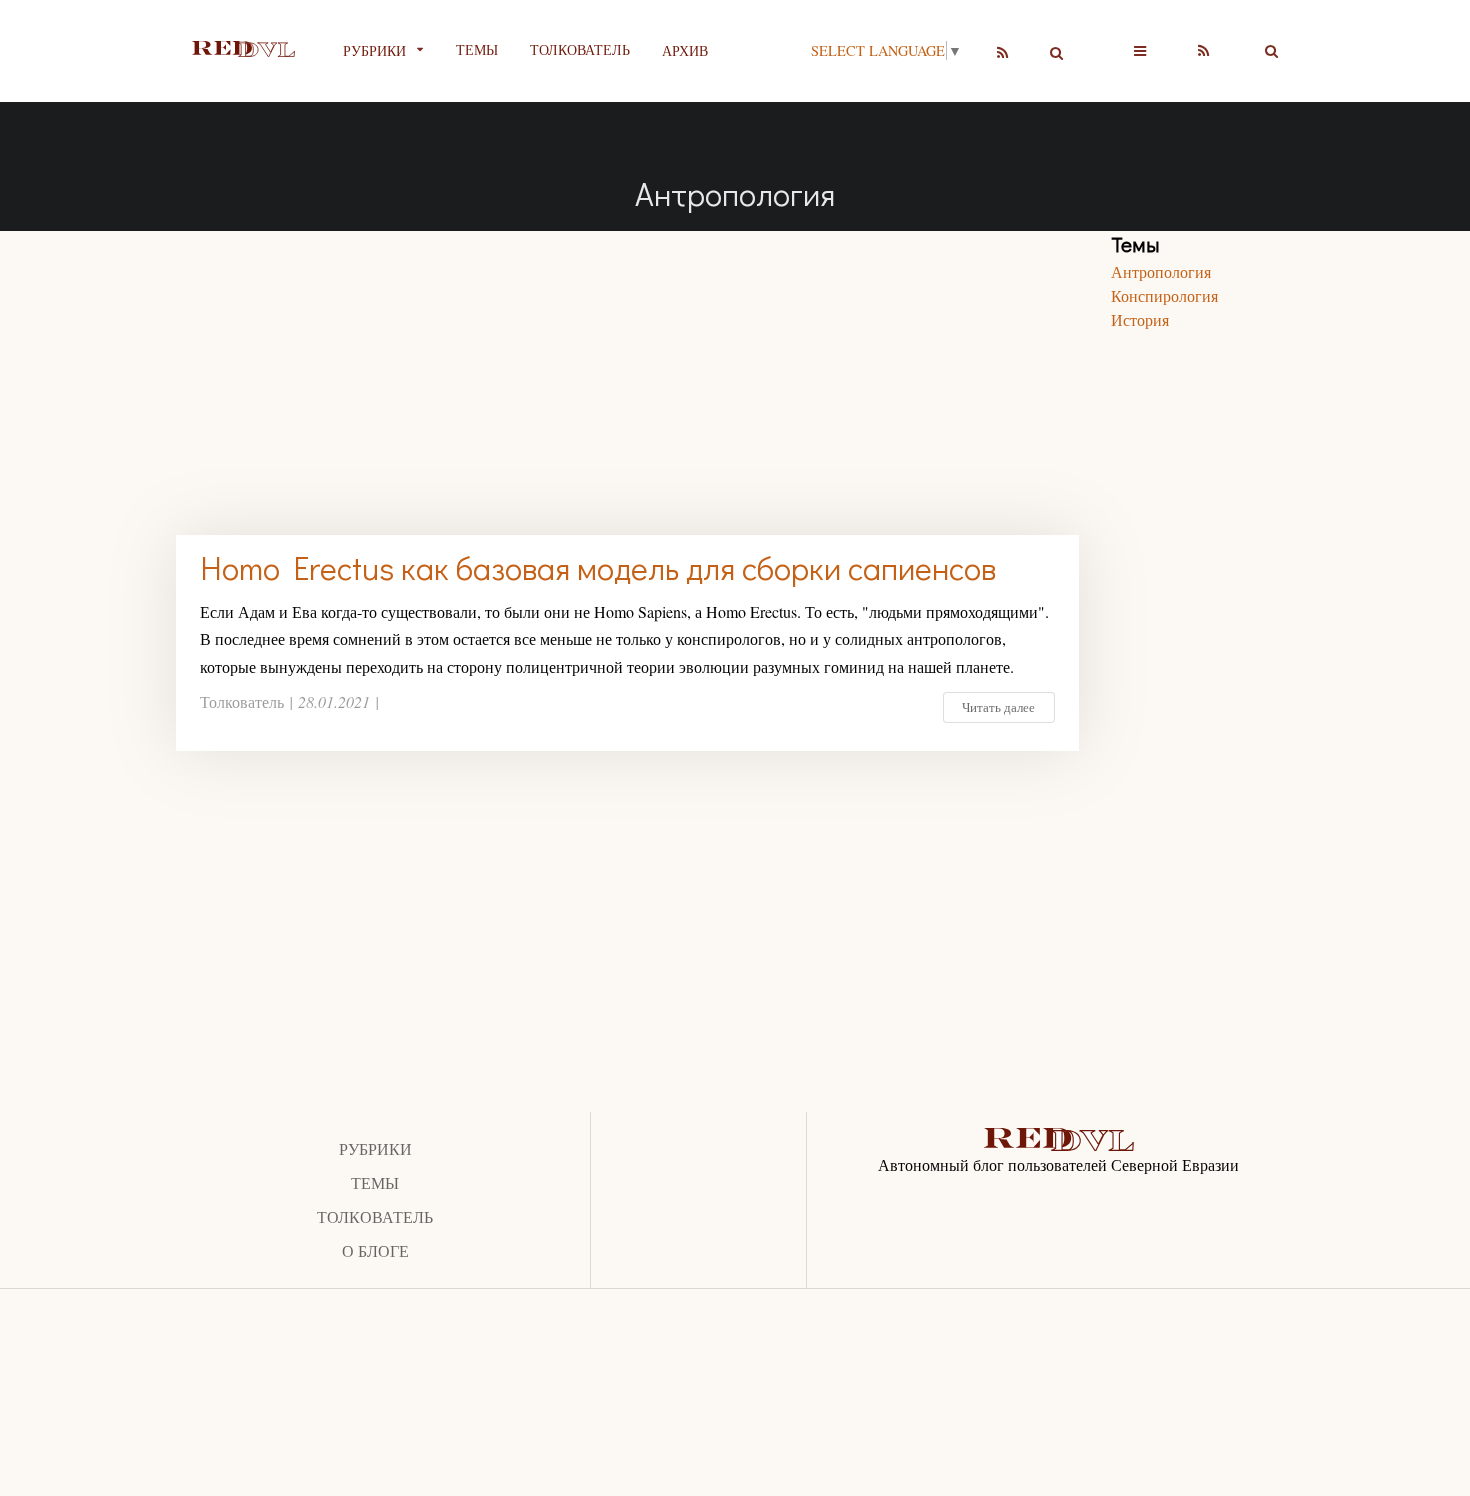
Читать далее (998, 707)
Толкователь (580, 49)
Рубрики (375, 1148)
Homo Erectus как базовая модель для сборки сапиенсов (598, 567)
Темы (477, 49)
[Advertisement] (627, 371)
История (1140, 319)
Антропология (1161, 271)
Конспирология (1164, 295)
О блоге (375, 1250)
